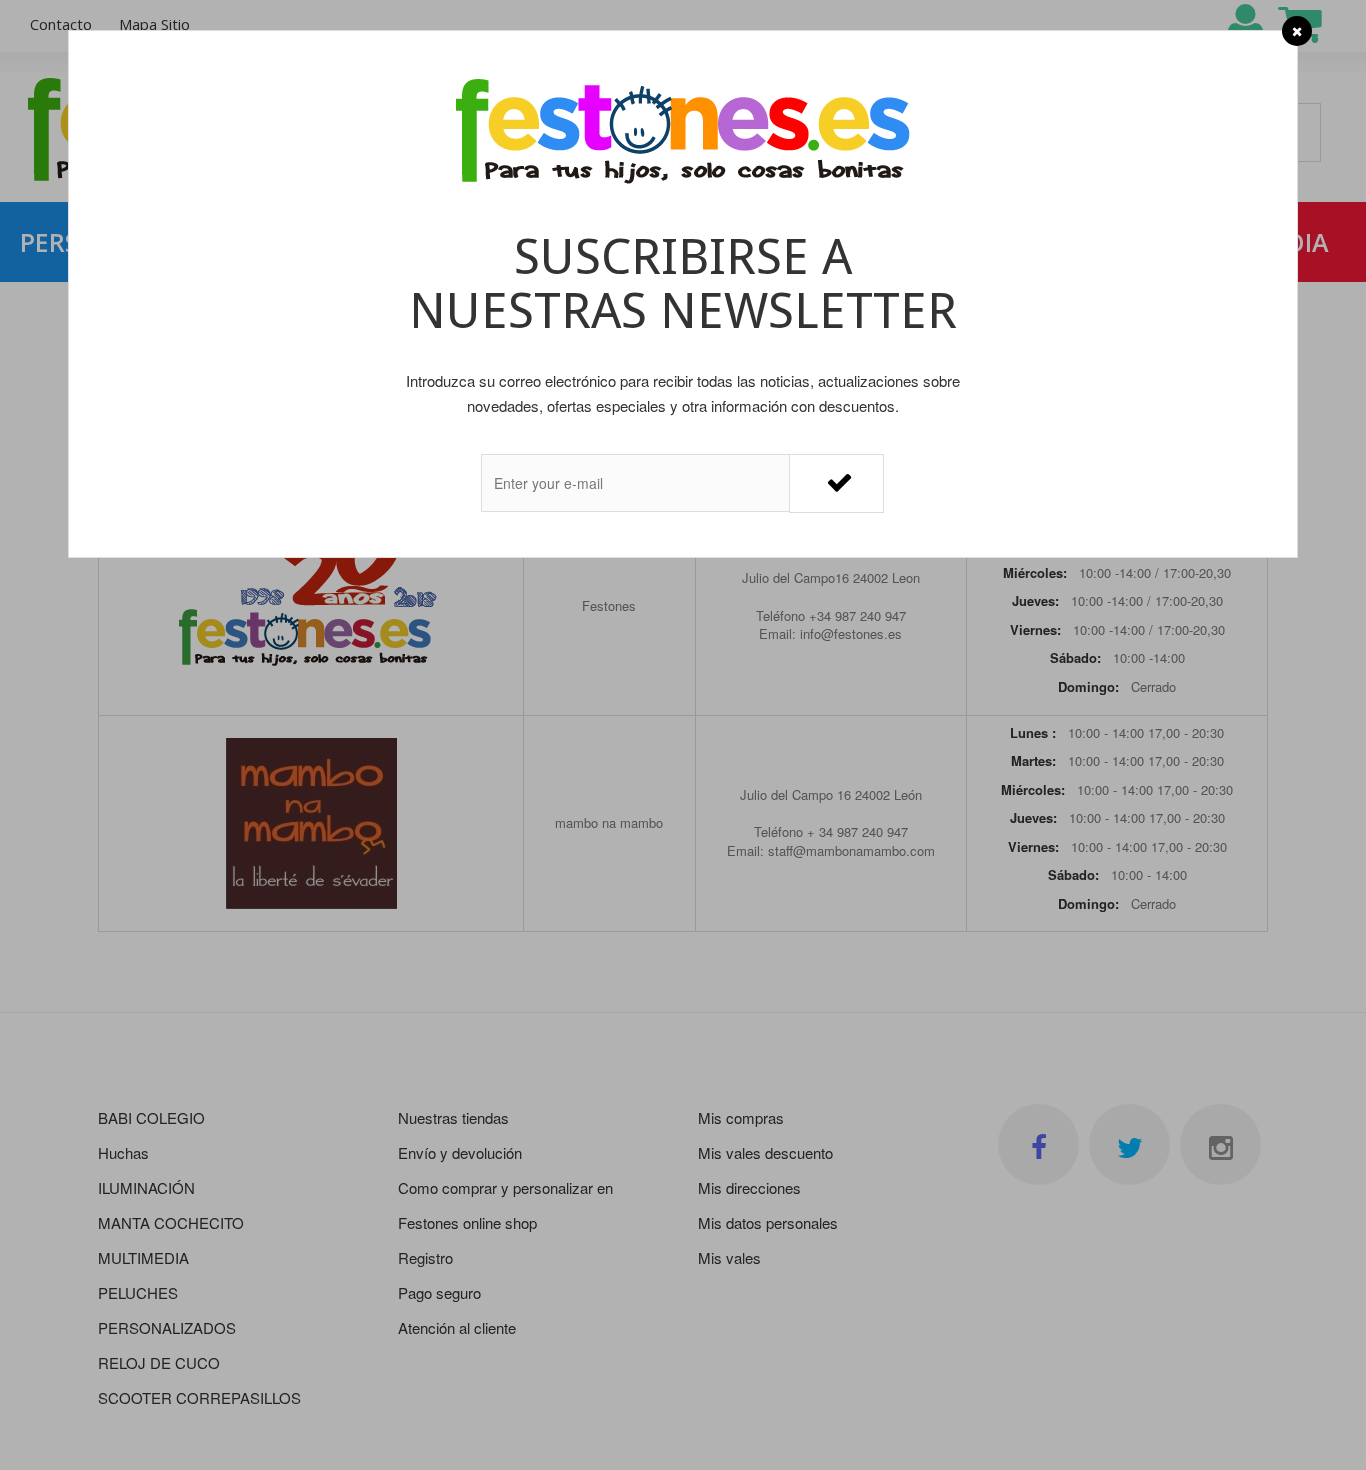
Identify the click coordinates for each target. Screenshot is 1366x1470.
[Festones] (683, 133)
